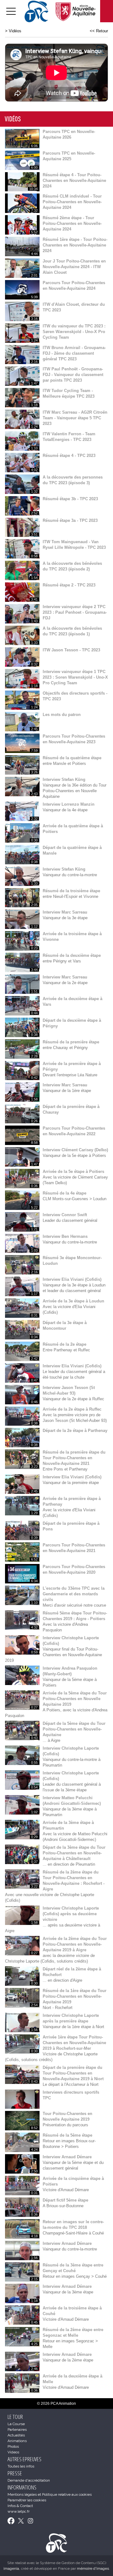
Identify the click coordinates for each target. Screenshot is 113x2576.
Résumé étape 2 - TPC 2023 (69, 585)
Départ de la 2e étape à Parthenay (75, 1431)
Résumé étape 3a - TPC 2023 (70, 520)
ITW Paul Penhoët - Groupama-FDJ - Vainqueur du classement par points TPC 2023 (73, 375)
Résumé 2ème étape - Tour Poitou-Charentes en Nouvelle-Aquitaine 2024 (72, 223)
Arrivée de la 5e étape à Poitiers (73, 1171)
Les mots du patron (62, 715)
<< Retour (99, 31)
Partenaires (17, 2430)
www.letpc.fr (19, 2511)
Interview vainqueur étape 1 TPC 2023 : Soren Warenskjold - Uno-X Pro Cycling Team (75, 677)
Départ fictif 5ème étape (65, 2200)
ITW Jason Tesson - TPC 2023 (71, 650)
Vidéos (15, 31)
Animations (17, 2441)
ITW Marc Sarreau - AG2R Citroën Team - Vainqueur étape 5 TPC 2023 (75, 418)
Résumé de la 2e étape (65, 1344)
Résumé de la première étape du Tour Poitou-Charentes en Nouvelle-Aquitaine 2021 (74, 1458)
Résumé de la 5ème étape (67, 2135)
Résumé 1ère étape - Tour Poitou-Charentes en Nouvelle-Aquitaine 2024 (75, 245)
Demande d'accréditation (29, 2480)
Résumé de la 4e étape (65, 1193)
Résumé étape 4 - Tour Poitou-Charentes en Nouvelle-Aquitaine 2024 (74, 180)
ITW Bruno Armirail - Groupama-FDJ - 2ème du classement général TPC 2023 (74, 353)
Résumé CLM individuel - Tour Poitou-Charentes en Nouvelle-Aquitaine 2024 (72, 202)
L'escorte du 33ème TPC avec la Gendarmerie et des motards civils (74, 1594)
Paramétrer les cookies (27, 2500)
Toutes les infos (21, 2466)
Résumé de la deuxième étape (72, 955)
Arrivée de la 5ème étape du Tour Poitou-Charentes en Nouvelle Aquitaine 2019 (75, 1699)
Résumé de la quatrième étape (72, 758)
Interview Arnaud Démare (67, 2157)
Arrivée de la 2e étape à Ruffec (72, 1409)
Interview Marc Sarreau (65, 912)
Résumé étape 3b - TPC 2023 (70, 499)
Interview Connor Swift (65, 1215)
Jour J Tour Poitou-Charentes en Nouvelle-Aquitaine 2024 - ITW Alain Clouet (74, 267)
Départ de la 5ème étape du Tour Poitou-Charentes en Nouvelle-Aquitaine (74, 1729)
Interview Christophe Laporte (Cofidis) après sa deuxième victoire (71, 1914)
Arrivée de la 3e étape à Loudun (73, 1301)
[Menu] (11, 11)
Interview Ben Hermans (65, 1236)
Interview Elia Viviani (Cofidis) (72, 1279)
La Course (16, 2424)
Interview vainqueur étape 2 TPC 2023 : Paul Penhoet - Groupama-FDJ (75, 612)
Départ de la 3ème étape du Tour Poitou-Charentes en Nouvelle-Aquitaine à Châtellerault (74, 1853)
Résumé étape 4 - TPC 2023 (69, 456)
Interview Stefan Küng (64, 779)
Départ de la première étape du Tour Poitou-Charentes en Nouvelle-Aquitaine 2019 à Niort (73, 2073)
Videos (13, 2452)
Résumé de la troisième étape (71, 891)
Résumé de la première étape (71, 1042)
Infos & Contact (20, 2506)
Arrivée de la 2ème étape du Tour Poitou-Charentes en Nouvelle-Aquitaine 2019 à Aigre (75, 1944)
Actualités (16, 2435)
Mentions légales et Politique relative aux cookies (50, 2494)
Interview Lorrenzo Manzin (69, 804)
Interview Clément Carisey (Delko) (75, 1150)
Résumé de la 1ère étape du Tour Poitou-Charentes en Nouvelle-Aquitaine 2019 (75, 1996)
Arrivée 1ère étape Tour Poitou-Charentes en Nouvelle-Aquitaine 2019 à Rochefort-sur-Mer (74, 2043)
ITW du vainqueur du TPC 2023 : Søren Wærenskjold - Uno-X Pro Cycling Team (74, 332)
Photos (13, 2446)
